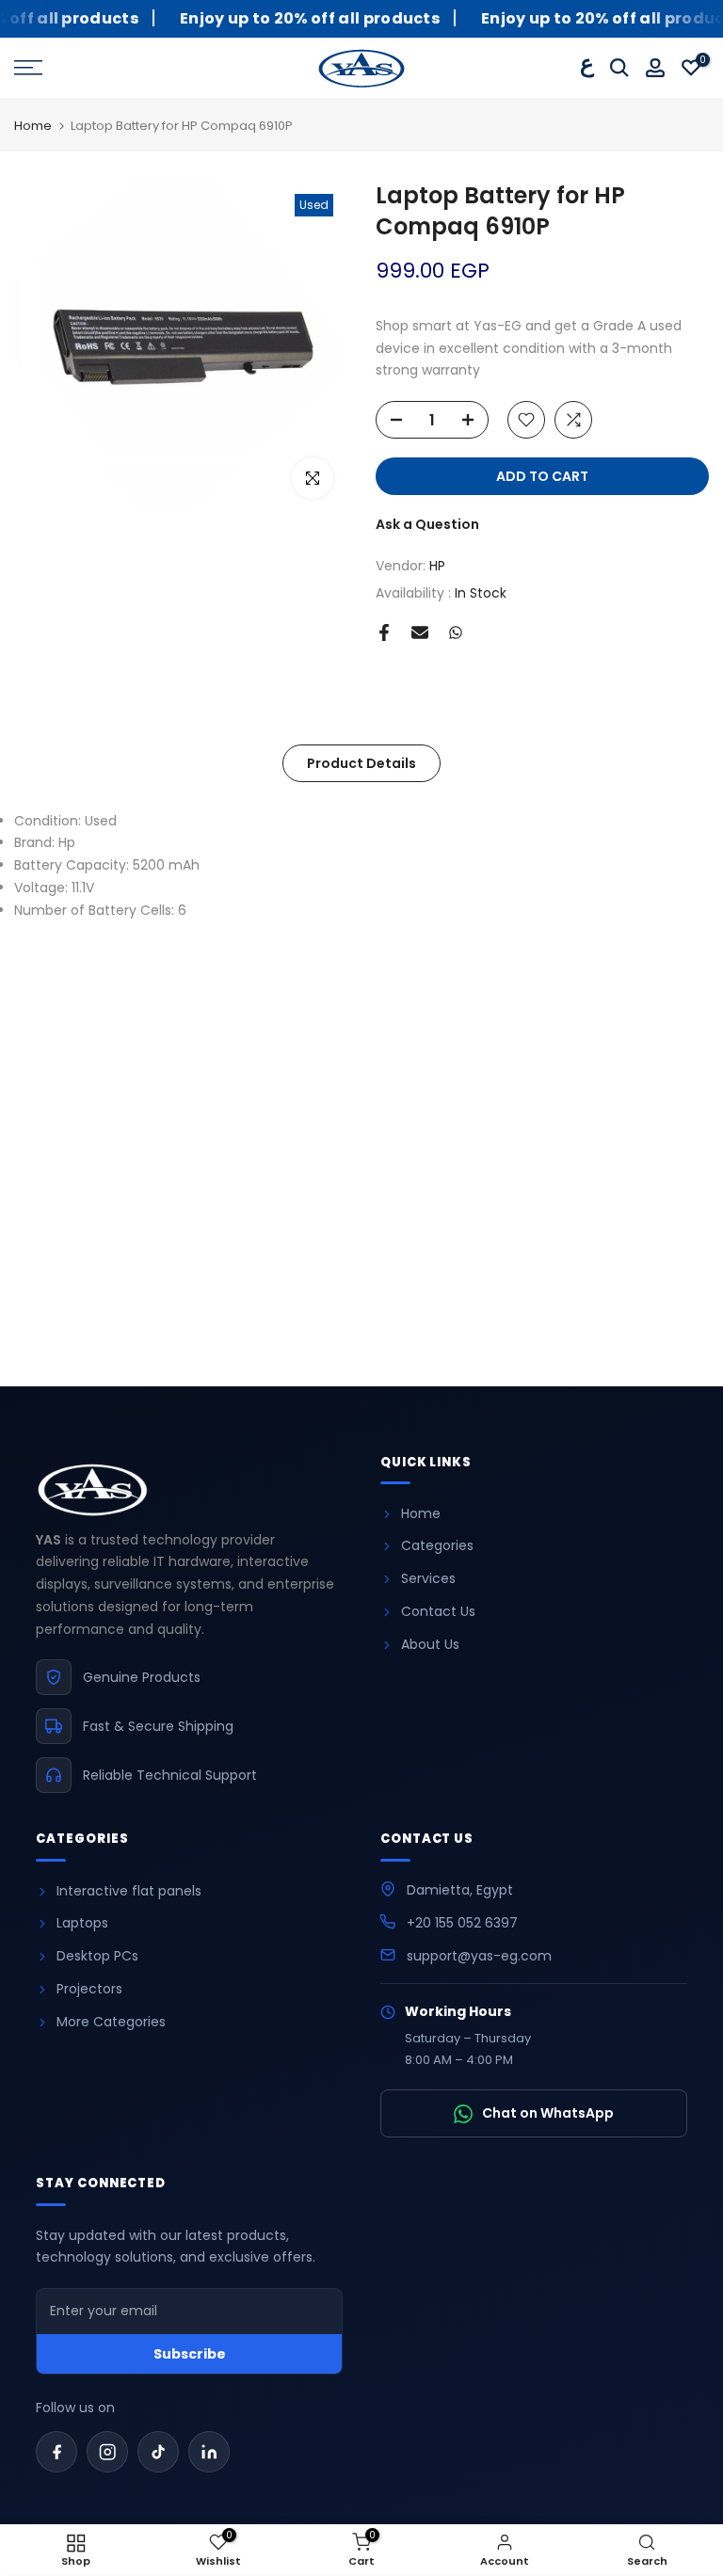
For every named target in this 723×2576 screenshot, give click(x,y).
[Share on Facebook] (384, 632)
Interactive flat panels (129, 1891)
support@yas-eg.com (479, 1956)
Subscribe (190, 2354)
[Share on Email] (420, 632)
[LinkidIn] (209, 2452)
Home (33, 127)
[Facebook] (56, 2452)
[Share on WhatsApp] (456, 632)
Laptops (82, 1923)
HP (437, 566)
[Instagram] (107, 2452)
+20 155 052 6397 (462, 1923)
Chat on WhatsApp (548, 2113)
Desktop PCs (97, 1956)
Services (428, 1578)
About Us (430, 1644)
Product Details (361, 762)
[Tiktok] (158, 2452)
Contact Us (438, 1611)
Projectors (89, 1989)
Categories (437, 1545)
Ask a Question (427, 524)
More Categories (111, 2022)
